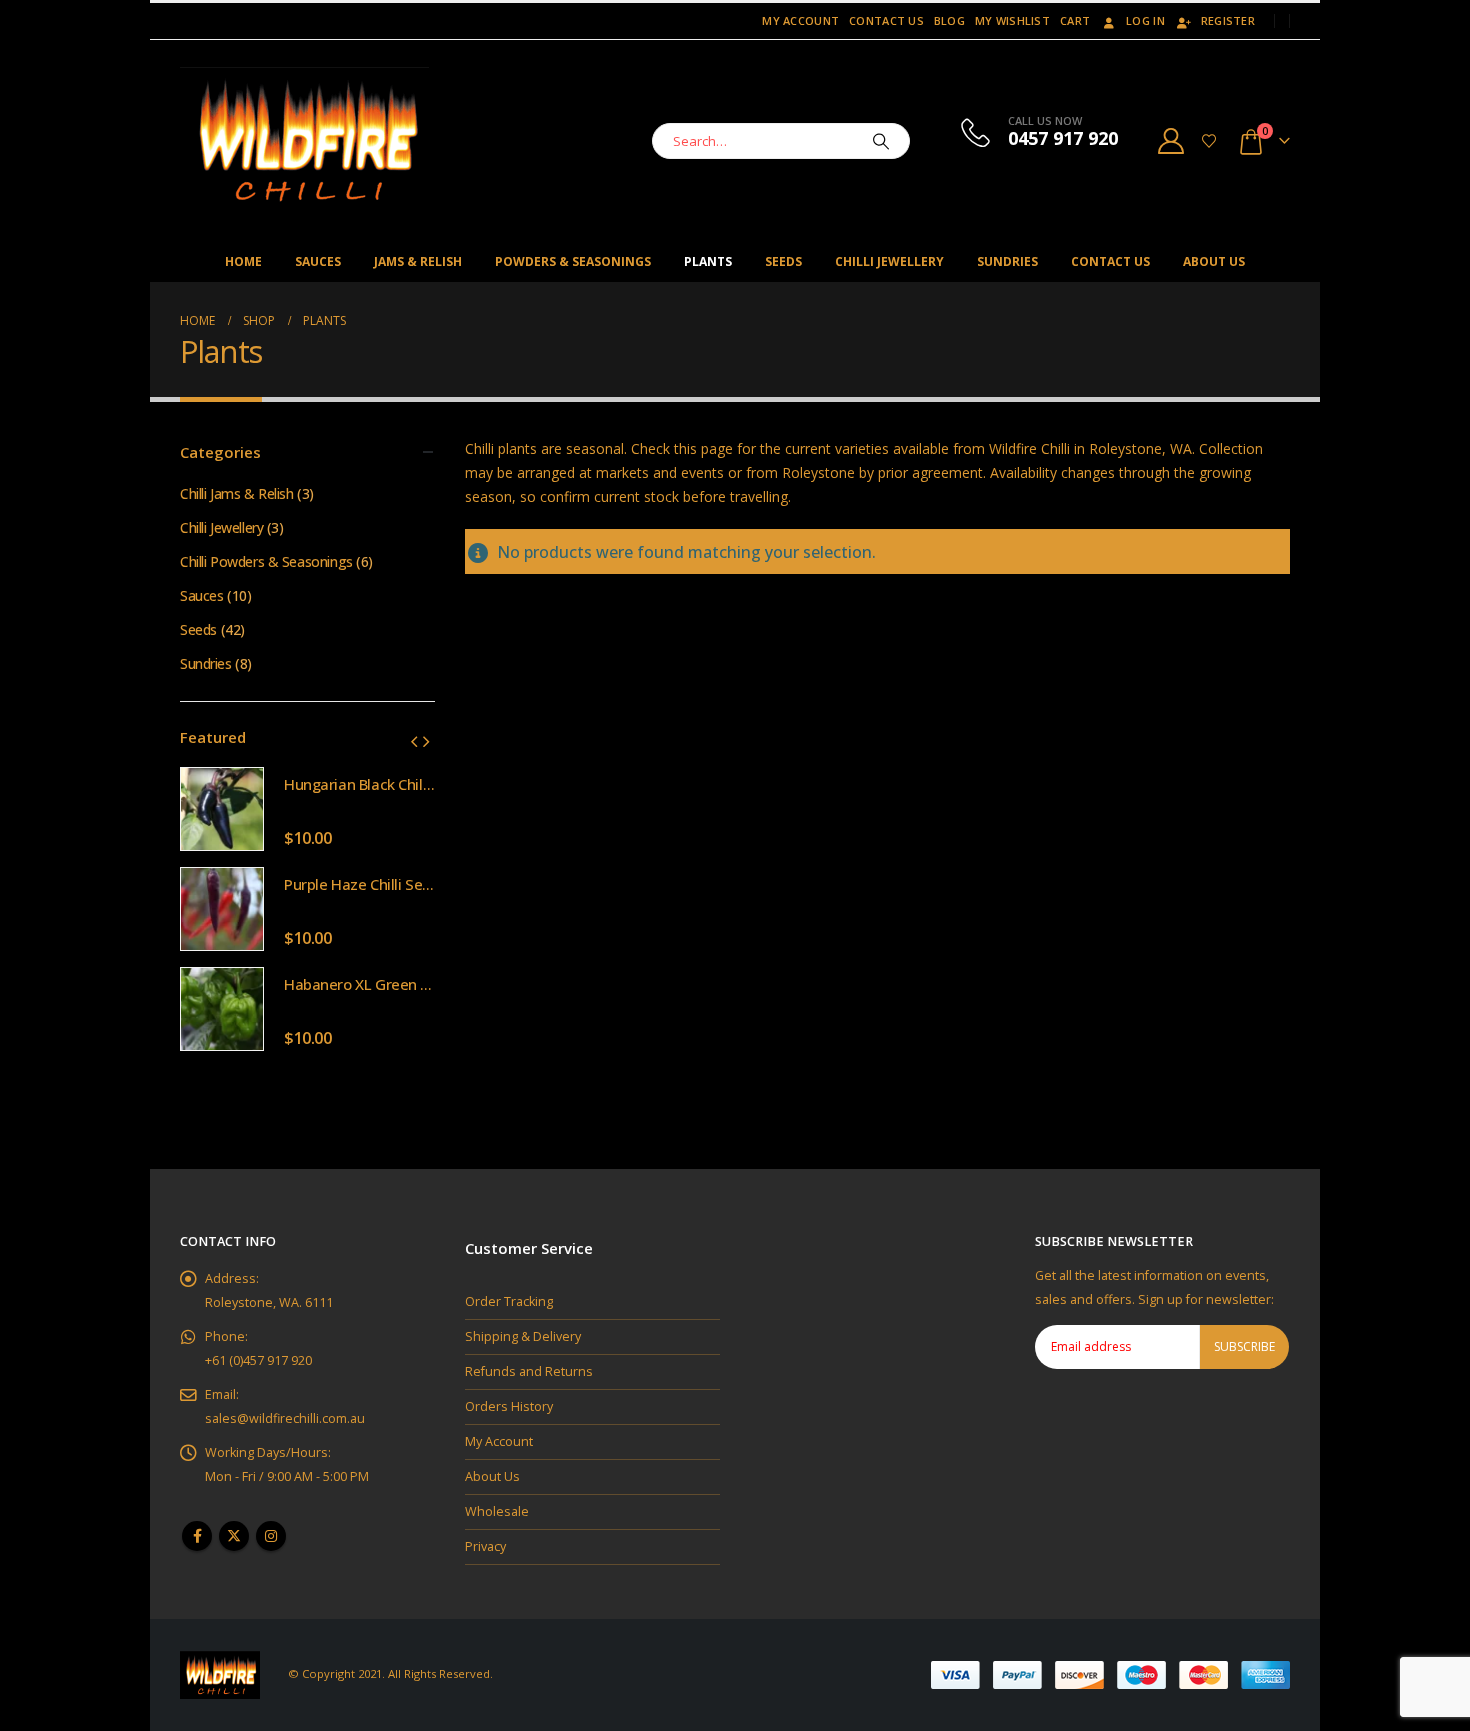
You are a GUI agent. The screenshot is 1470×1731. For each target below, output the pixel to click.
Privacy (485, 1546)
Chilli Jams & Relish (237, 493)
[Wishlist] (1209, 140)
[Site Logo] (304, 141)
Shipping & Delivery (523, 1336)
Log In (1145, 20)
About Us (1214, 261)
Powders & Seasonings (573, 261)
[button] (414, 741)
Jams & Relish (418, 261)
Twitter (234, 1536)
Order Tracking (509, 1301)
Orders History (509, 1406)
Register (1228, 20)
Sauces (318, 261)
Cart (1075, 20)
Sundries (1007, 261)
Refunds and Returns (529, 1371)
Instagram (271, 1536)
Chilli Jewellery (889, 261)
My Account (800, 20)
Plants (708, 261)
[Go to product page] (222, 809)
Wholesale (497, 1511)
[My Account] (1171, 141)
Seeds (783, 261)
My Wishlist (1012, 20)
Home (243, 261)
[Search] (881, 141)
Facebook (197, 1536)
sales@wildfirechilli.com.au (285, 1418)
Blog (949, 20)
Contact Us (886, 20)
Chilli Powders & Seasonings (266, 561)
